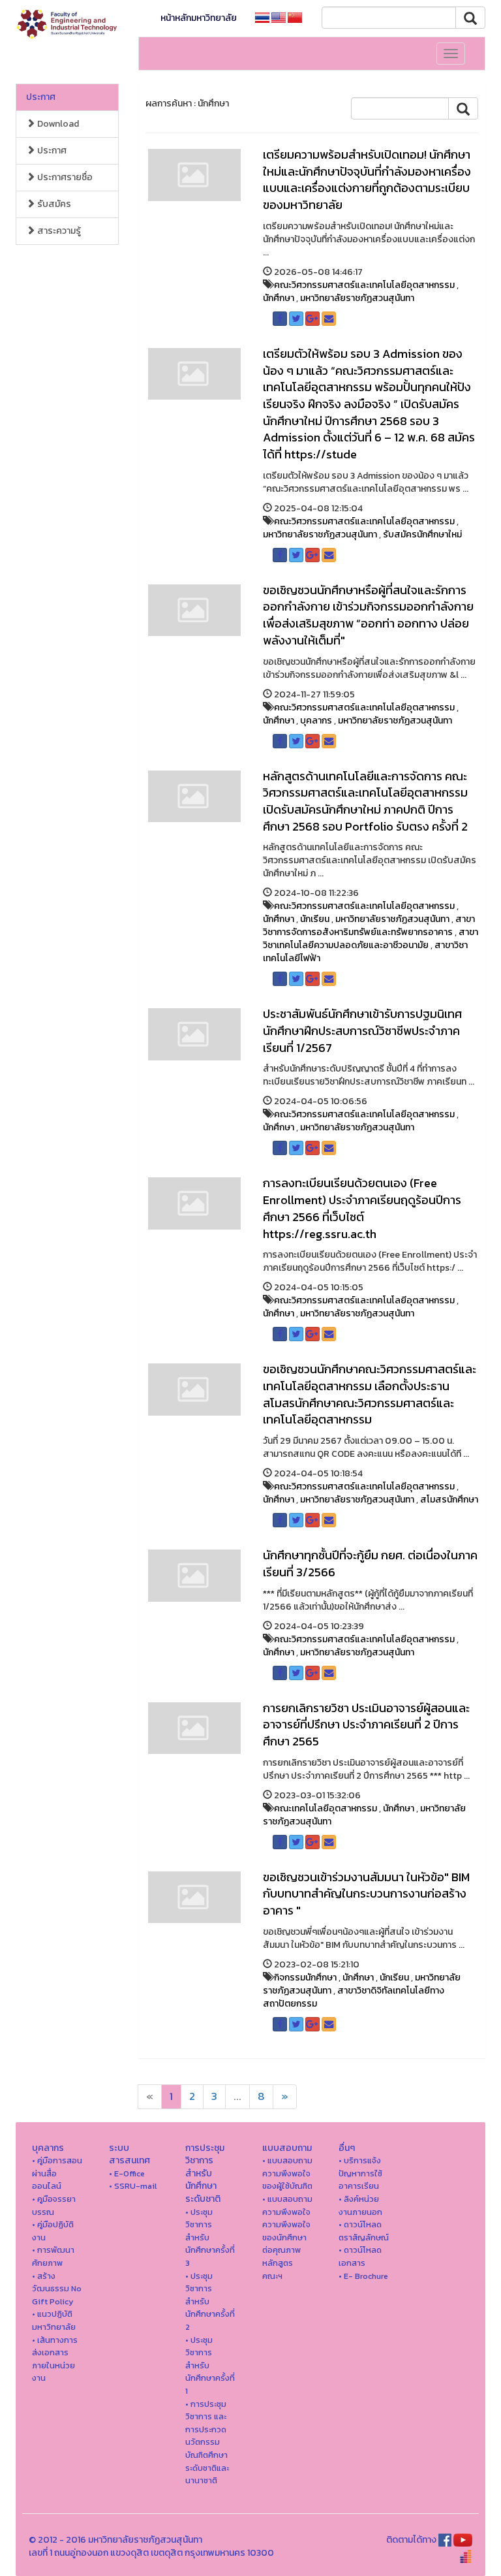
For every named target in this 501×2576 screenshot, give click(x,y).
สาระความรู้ (58, 231)
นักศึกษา (279, 298)
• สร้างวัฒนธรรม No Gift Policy (57, 2289)
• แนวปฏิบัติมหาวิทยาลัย (54, 2320)
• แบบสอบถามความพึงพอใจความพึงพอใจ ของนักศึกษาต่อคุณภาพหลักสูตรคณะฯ (287, 2237)
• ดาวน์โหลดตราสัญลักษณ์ (364, 2231)
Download (57, 124)
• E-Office (127, 2173)
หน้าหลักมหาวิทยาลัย (199, 18)
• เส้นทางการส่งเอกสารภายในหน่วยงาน (55, 2359)
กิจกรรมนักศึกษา (305, 1978)
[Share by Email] (329, 319)
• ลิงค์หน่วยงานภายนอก (360, 2205)
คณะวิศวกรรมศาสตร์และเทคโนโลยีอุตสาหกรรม (364, 285)
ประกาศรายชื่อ (64, 177)
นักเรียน (315, 919)
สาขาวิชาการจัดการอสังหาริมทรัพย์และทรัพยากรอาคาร (369, 926)
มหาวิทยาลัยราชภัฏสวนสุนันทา (357, 298)
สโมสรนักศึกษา (449, 1500)
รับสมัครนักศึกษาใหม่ (422, 534)
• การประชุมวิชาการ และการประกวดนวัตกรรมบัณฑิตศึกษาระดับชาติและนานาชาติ (207, 2442)
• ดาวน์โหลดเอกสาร (360, 2256)
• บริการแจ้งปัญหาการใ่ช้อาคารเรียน (360, 2173)
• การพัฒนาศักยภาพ (53, 2256)
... (237, 2096)
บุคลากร (316, 721)
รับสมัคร (53, 204)
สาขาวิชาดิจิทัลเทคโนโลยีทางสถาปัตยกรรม (354, 1997)
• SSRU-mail (133, 2186)
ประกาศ (41, 97)
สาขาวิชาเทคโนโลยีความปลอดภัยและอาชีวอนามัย (371, 939)
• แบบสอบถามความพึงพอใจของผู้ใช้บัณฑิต (287, 2173)
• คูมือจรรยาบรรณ (54, 2205)
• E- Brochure (363, 2276)
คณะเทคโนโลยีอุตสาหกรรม (326, 1808)
